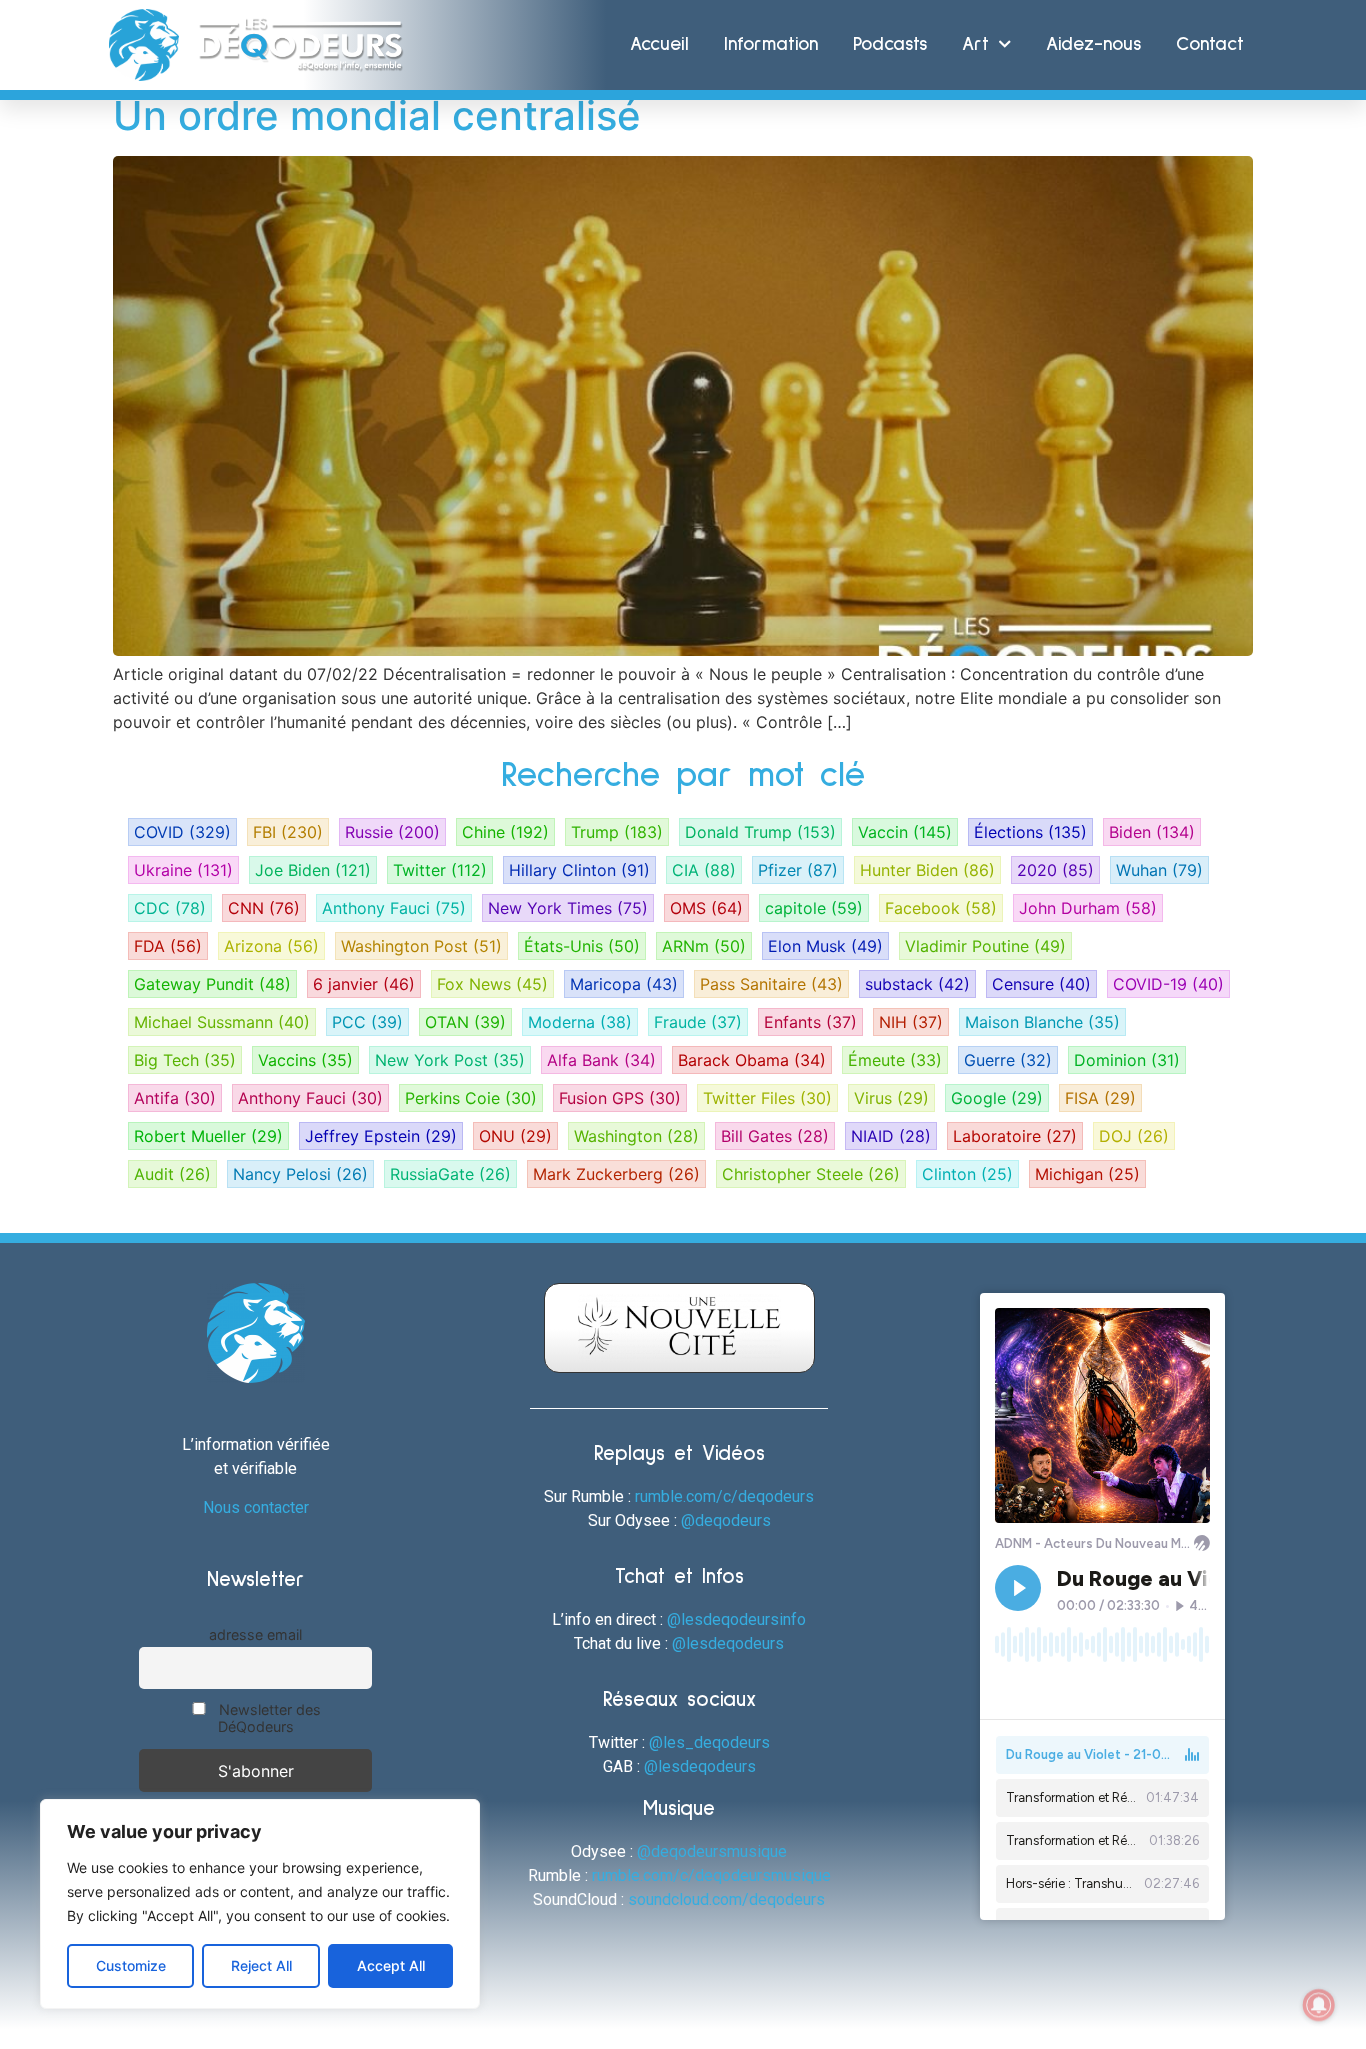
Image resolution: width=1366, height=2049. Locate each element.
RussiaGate (450, 1174)
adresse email (255, 1634)
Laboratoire (1015, 1136)
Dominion (1127, 1060)
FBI (288, 832)
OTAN (465, 1022)
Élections (1030, 832)
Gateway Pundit (212, 984)
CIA (704, 870)
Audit (172, 1174)
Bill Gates (775, 1136)
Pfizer (798, 870)
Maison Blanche (1042, 1022)
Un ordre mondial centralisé (377, 115)
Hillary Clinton (579, 870)
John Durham (1088, 908)
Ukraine (183, 870)
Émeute (895, 1060)
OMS (706, 908)
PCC (367, 1022)
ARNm (704, 946)
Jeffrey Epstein (381, 1136)
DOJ (1134, 1136)
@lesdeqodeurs (728, 1643)
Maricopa (624, 984)
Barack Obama (752, 1060)
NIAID (891, 1136)
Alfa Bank (601, 1060)
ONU (515, 1136)
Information (771, 44)
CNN (264, 908)
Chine (505, 832)
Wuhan (1159, 870)
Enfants (810, 1022)
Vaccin (905, 832)
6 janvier (364, 984)
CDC (170, 908)
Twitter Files (767, 1098)
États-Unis (582, 946)
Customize (131, 1965)
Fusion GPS (620, 1098)
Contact (1210, 44)
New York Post (450, 1060)
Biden (1152, 832)
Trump (617, 832)
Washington (636, 1136)
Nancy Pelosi (300, 1174)
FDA (168, 946)
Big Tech (185, 1060)
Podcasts (890, 44)
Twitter (440, 870)
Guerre (1008, 1060)
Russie (392, 832)
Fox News (492, 984)
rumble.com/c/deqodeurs (724, 1496)
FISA (1100, 1098)
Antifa (175, 1098)
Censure (1041, 984)
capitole (814, 908)
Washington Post (421, 946)
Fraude (698, 1022)
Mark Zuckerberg (616, 1174)
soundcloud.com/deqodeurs (726, 1899)
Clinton (967, 1174)
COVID (182, 832)
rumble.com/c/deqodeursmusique (711, 1875)
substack (917, 984)
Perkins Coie (471, 1098)
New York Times (568, 908)
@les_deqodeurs (709, 1742)
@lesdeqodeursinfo (736, 1619)
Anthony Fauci (394, 908)
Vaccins (305, 1060)
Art (975, 44)
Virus (891, 1098)
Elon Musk (825, 946)
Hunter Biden (927, 870)
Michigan (1087, 1174)
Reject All (261, 1965)
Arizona (271, 946)
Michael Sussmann (222, 1022)
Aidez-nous (1093, 44)
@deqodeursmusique (712, 1851)
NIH (911, 1022)
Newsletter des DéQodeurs (268, 1718)
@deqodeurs (726, 1520)
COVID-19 (1168, 984)
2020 (1055, 870)
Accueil (659, 44)
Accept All (391, 1965)
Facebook (941, 908)
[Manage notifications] (1319, 2005)
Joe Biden (313, 870)
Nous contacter (256, 1507)
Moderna (580, 1022)
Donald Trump (760, 832)
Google (997, 1098)
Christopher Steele (811, 1174)
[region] (260, 1904)
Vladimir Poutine (985, 946)
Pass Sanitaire (771, 984)
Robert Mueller (208, 1136)
